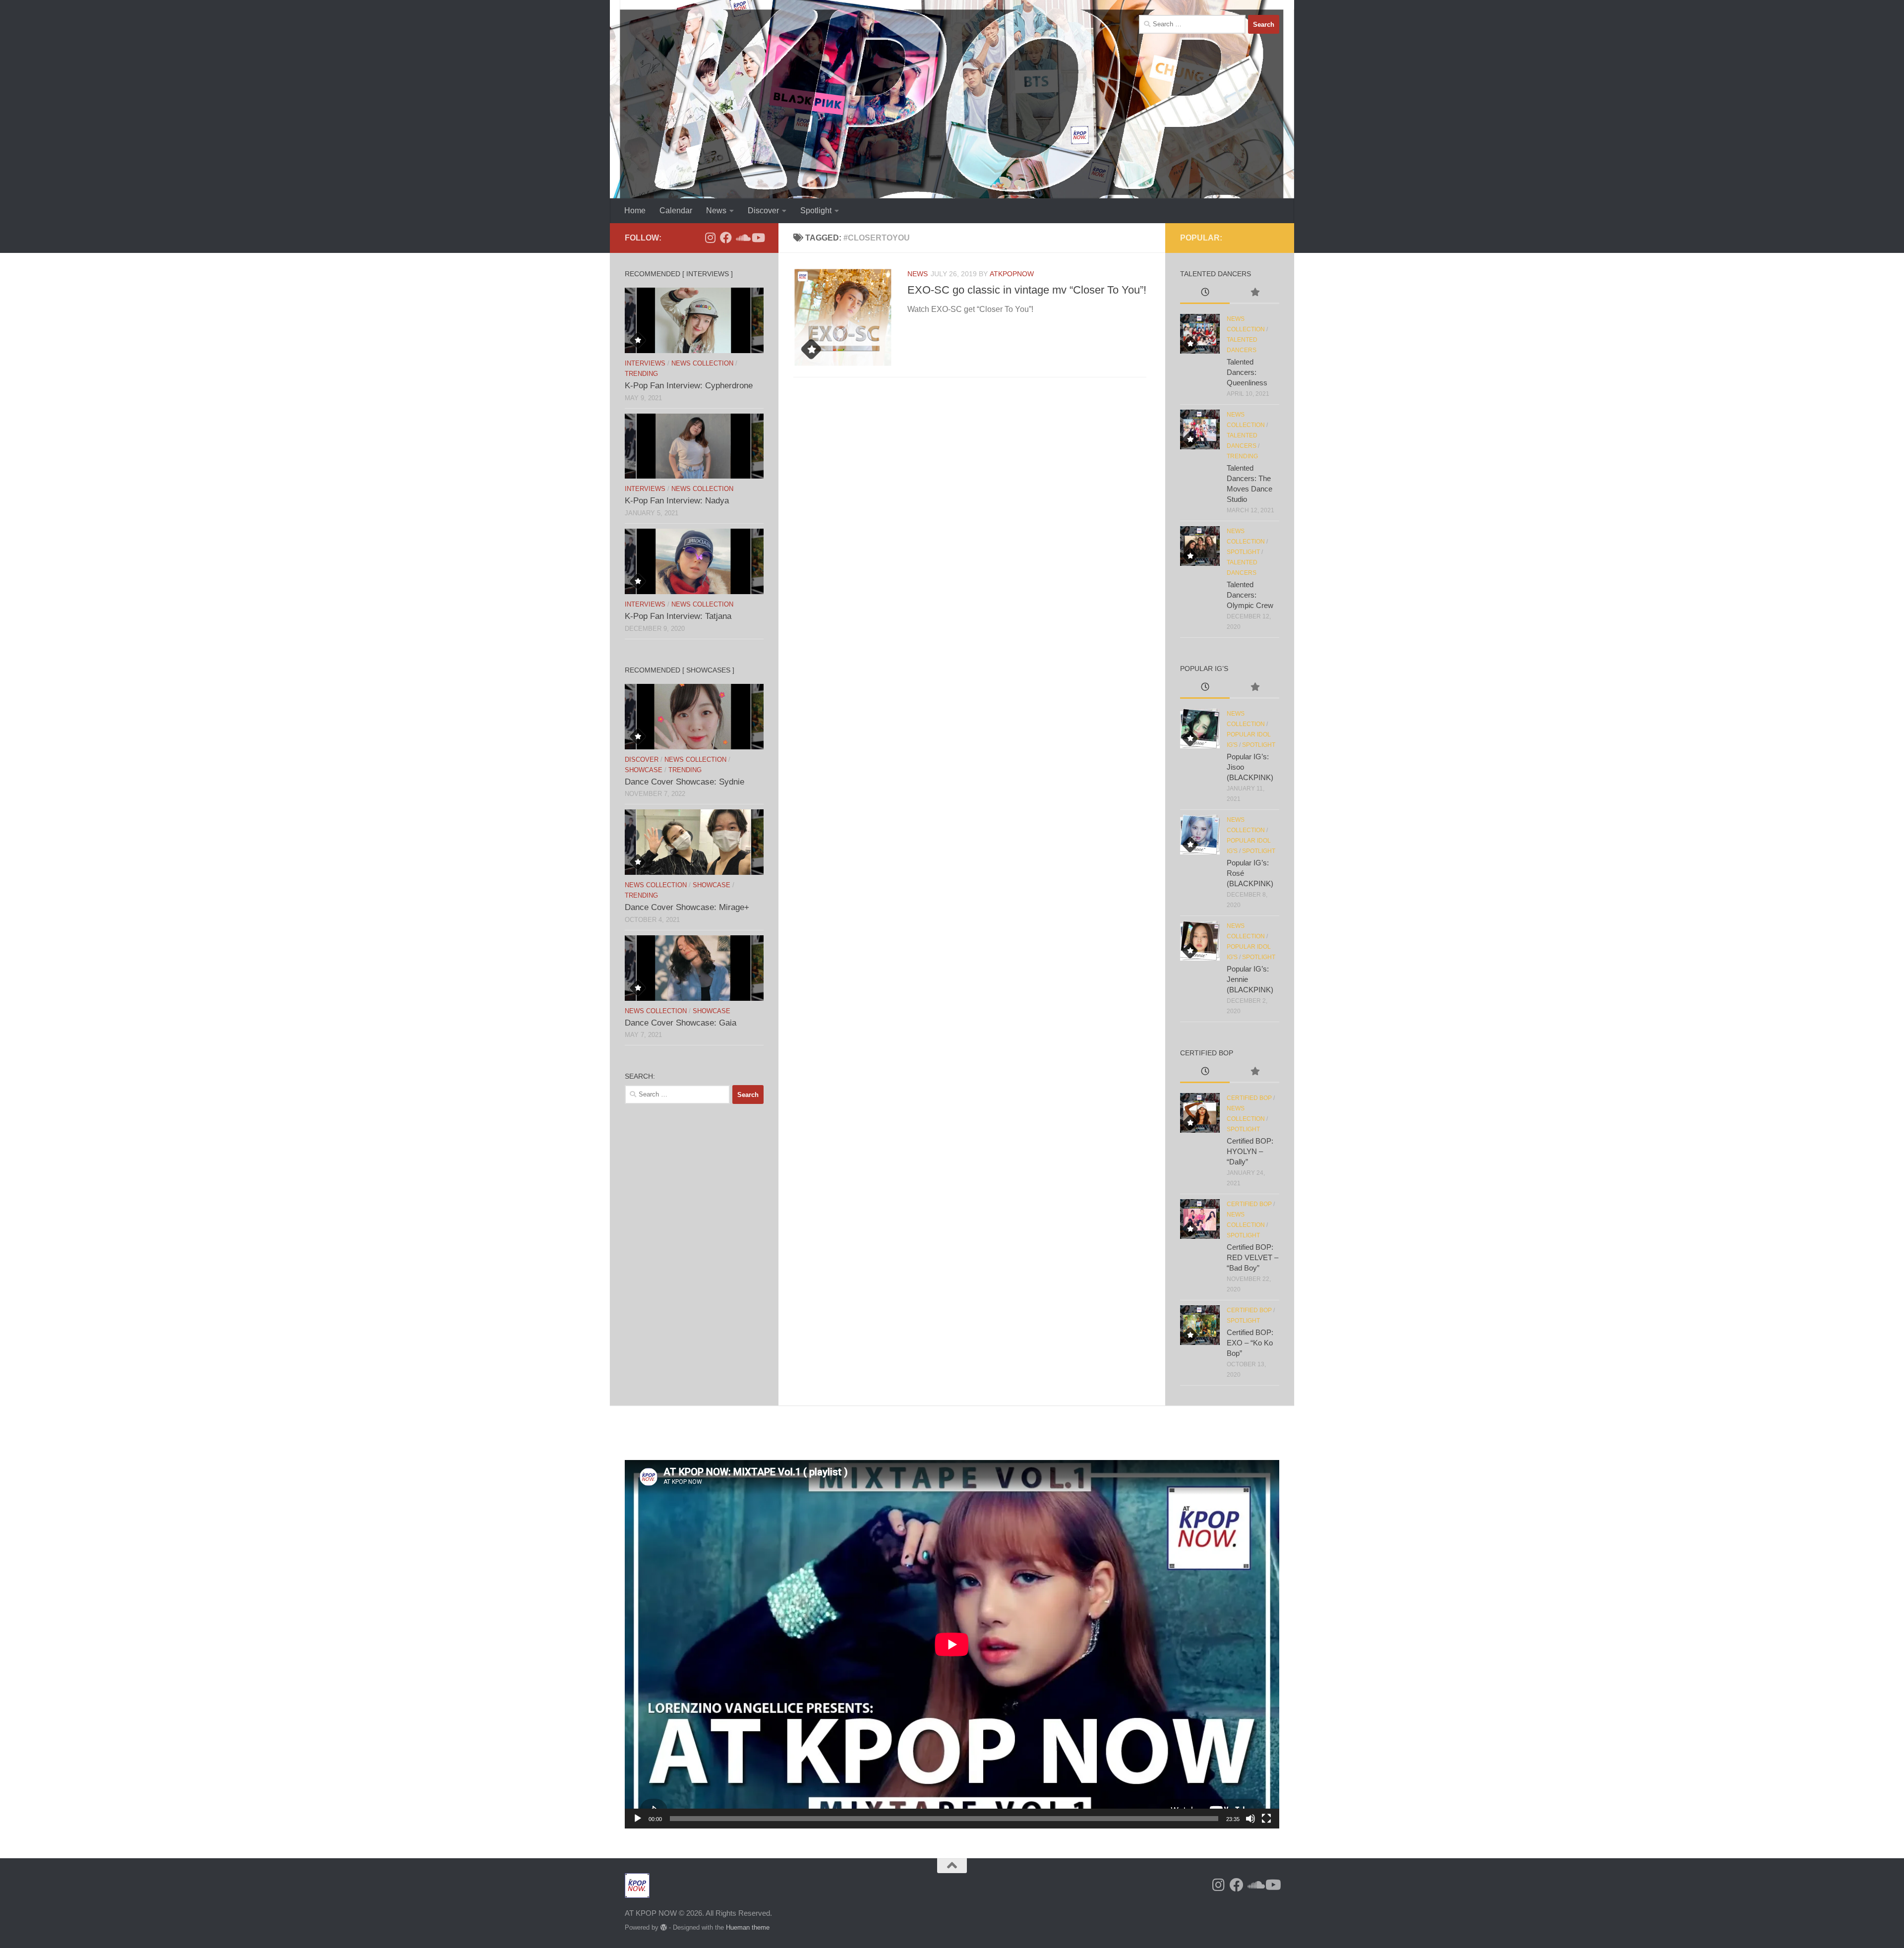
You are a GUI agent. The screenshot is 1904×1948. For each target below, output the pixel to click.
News (716, 211)
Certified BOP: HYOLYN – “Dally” (1250, 1151)
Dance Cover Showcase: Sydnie (684, 782)
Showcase (644, 770)
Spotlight (816, 211)
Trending (641, 374)
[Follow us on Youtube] (758, 238)
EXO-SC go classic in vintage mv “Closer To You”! (1027, 290)
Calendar (676, 211)
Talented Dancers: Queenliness (1247, 372)
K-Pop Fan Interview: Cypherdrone (689, 386)
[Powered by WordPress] (664, 1927)
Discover (763, 211)
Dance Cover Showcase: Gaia (681, 1023)
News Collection (702, 363)
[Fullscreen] (1266, 1819)
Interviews (645, 363)
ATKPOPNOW (1012, 274)
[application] (952, 1644)
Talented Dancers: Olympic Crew (1250, 595)
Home (635, 211)
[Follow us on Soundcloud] (742, 238)
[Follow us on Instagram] (710, 238)
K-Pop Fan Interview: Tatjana (678, 616)
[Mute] (1250, 1819)
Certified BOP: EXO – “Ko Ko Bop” (1250, 1343)
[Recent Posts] (1205, 293)
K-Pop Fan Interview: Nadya (677, 501)
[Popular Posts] (1254, 293)
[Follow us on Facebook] (726, 238)
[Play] (638, 1819)
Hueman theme (748, 1927)
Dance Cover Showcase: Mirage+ (687, 907)
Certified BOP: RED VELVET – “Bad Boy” (1252, 1257)
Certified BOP (1249, 1098)
